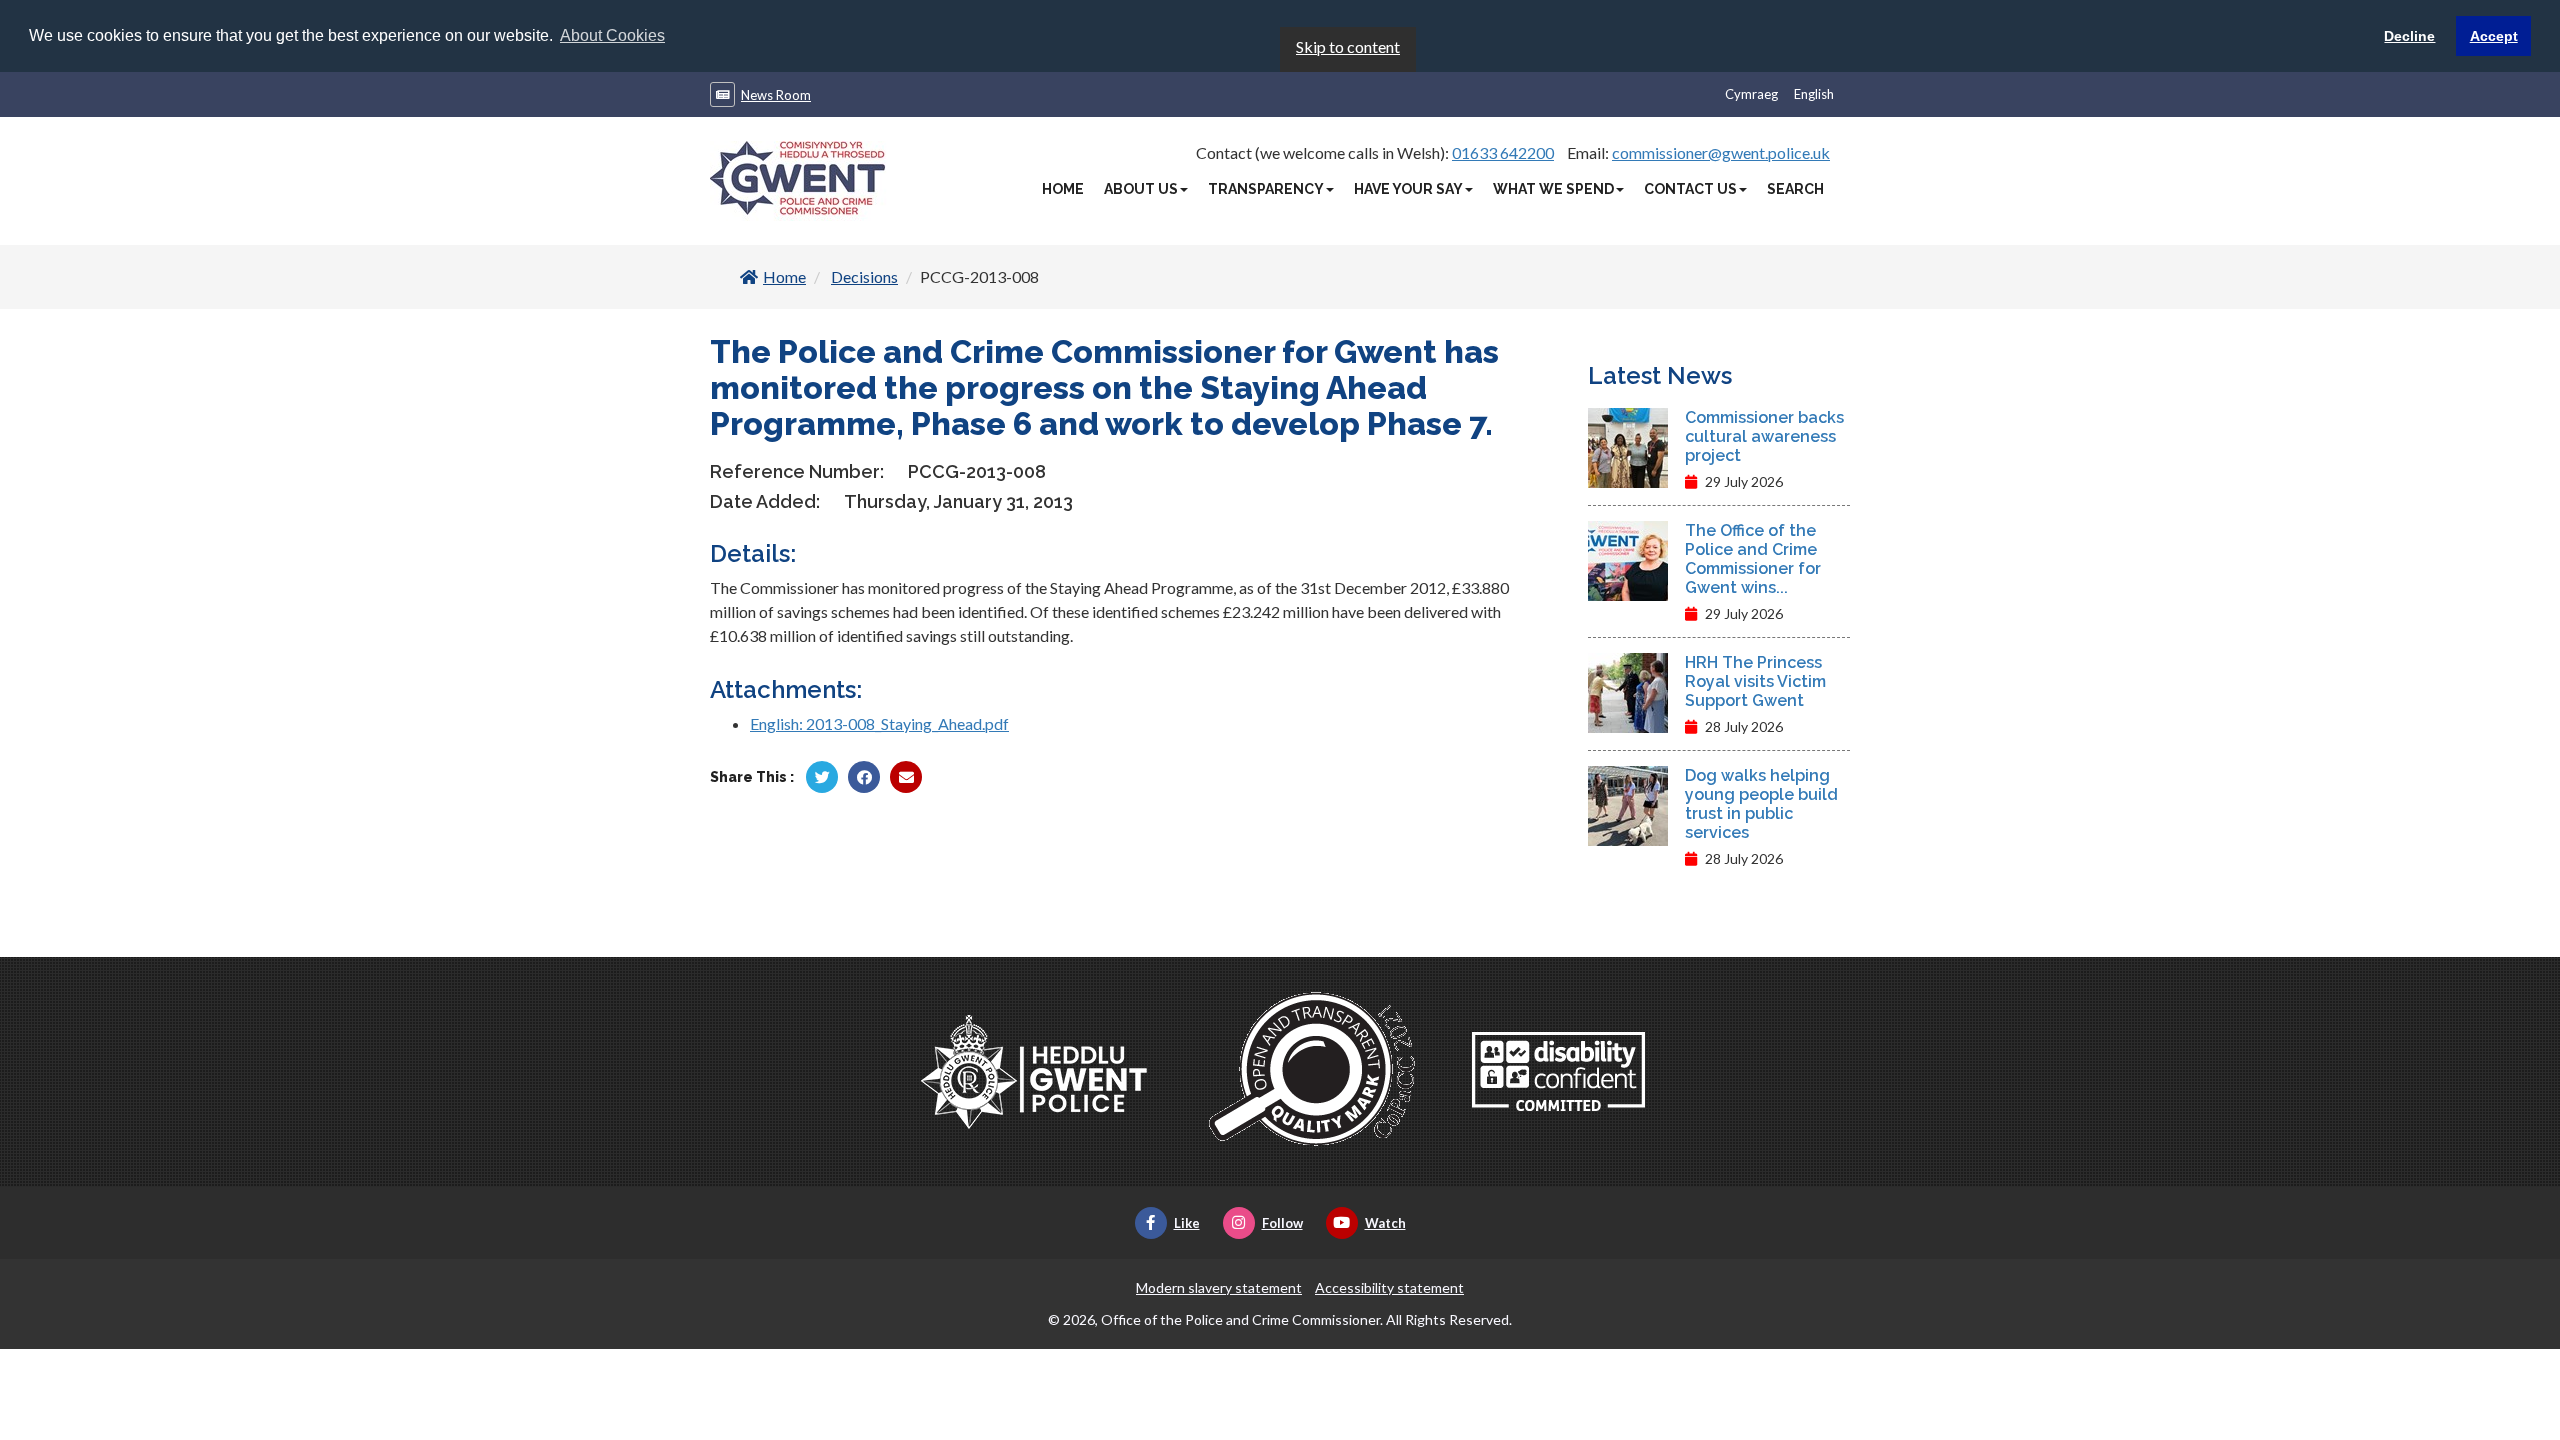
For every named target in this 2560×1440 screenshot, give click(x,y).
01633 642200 (1503, 152)
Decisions (864, 276)
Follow (1282, 1223)
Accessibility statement (1389, 1287)
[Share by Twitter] (822, 777)
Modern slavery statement (1219, 1287)
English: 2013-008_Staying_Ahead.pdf (879, 723)
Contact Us (1690, 189)
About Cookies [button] (612, 35)
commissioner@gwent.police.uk (1721, 152)
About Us (1141, 189)
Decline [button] (2409, 36)
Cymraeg (1751, 94)
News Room (776, 95)
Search (1795, 189)
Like (1187, 1223)
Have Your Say (1408, 189)
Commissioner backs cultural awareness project (1764, 436)
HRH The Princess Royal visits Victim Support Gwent (1755, 681)
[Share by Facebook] (864, 777)
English (1814, 94)
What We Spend (1553, 189)
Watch (1385, 1223)
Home (1063, 189)
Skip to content (1348, 46)
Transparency (1266, 189)
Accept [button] (2494, 36)
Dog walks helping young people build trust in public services (1761, 804)
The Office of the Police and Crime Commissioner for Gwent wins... (1753, 559)
